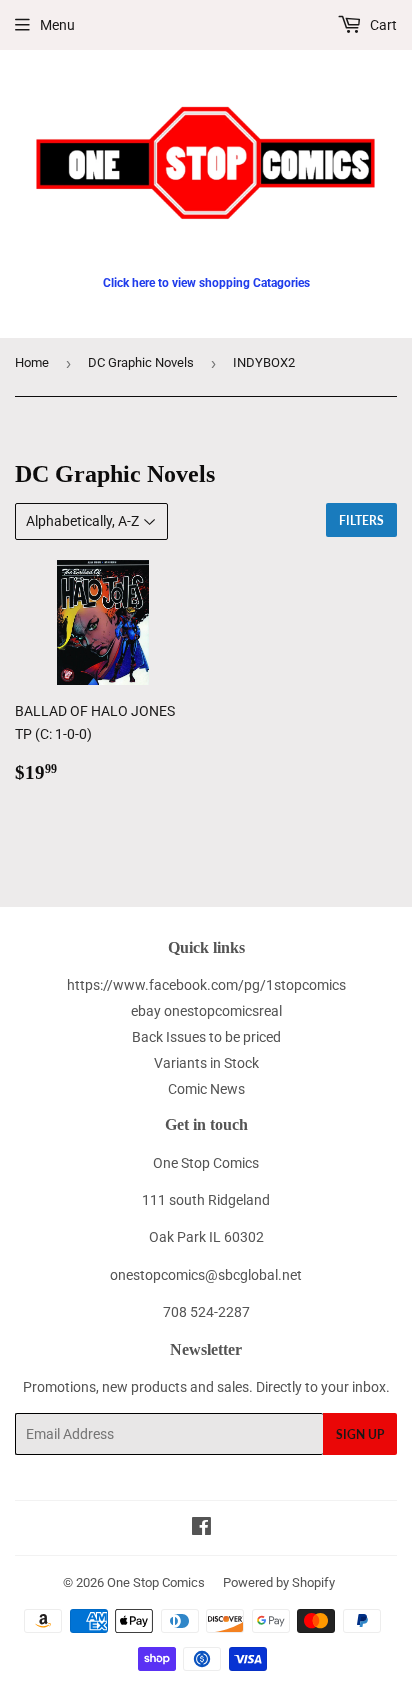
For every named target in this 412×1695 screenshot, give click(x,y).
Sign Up (360, 1434)
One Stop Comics (156, 1582)
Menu (57, 25)
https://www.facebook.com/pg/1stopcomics (206, 985)
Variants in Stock (206, 1063)
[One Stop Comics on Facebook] (201, 1529)
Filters (361, 520)
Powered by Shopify (279, 1582)
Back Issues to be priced (206, 1037)
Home (32, 362)
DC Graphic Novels (141, 362)
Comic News (206, 1089)
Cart (382, 25)
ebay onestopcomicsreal (206, 1011)
